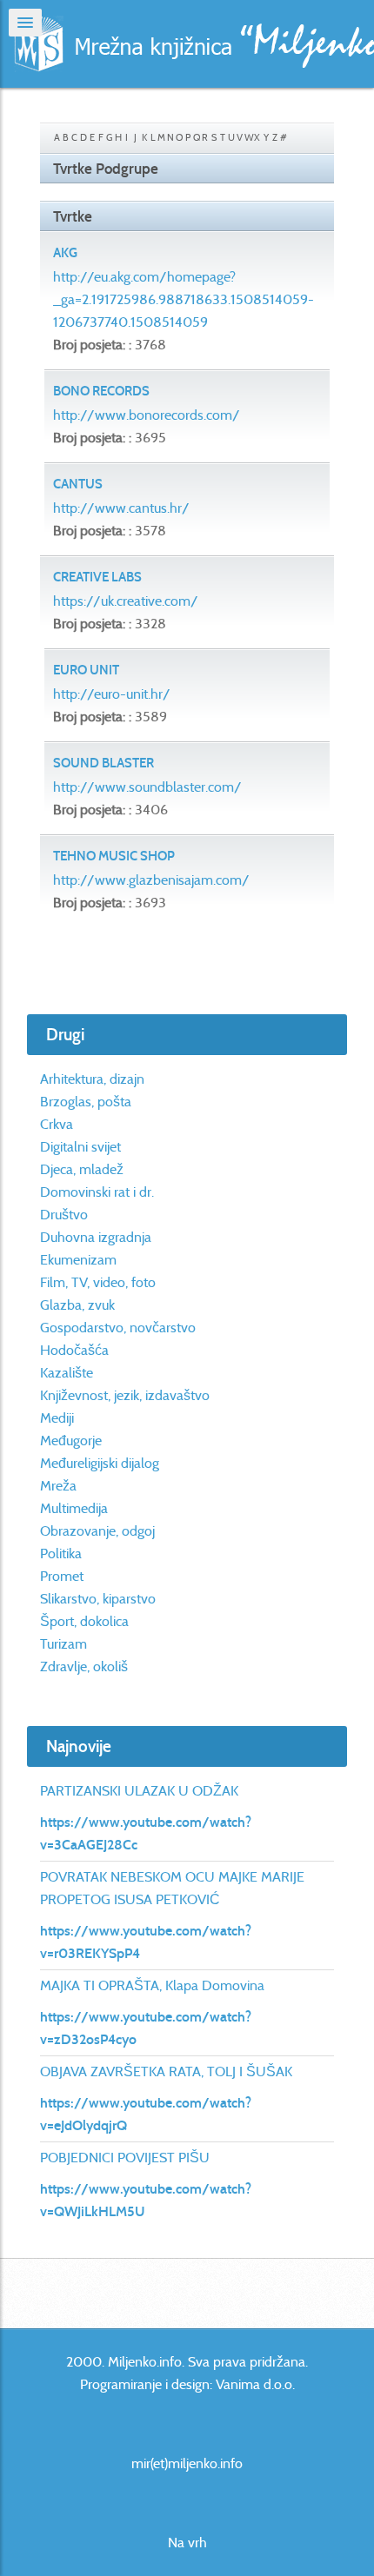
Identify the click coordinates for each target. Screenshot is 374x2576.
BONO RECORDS (101, 391)
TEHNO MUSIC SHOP (114, 856)
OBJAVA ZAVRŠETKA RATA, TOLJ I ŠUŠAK (166, 2071)
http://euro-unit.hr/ (112, 694)
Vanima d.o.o (254, 2384)
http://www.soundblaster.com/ (147, 787)
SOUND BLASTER (104, 763)
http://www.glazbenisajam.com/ (151, 880)
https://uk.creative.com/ (126, 601)
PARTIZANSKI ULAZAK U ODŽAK (139, 1791)
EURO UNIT (86, 670)
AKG (65, 253)
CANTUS (78, 484)
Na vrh (187, 2543)
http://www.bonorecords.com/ (147, 415)
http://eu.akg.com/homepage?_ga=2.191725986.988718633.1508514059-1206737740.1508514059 (184, 299)
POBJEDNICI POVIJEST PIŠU (125, 2158)
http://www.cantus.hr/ (121, 508)
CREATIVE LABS (97, 577)
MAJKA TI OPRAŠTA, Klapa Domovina (152, 1985)
